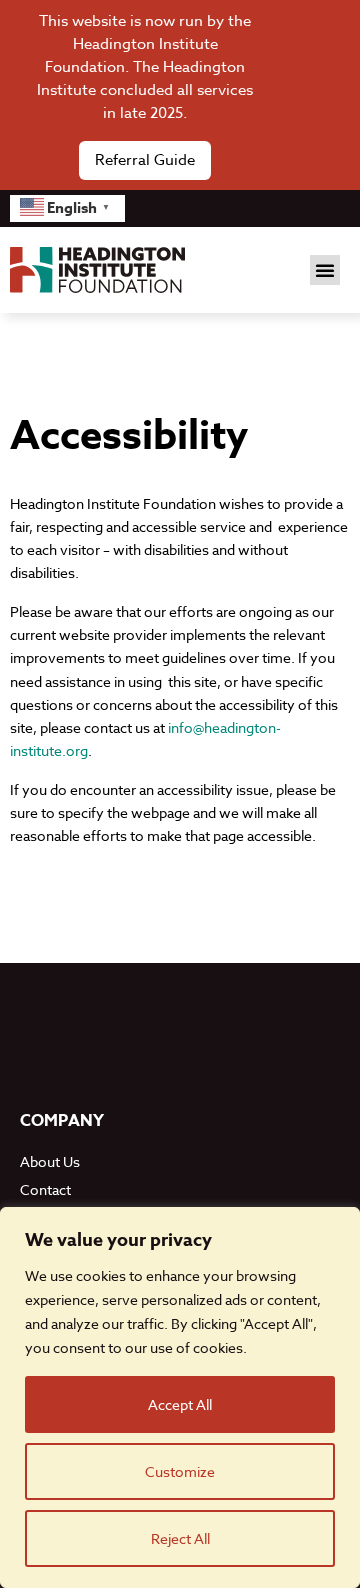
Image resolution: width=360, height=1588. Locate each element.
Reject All (180, 1538)
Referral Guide (145, 160)
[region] (180, 1397)
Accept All (180, 1404)
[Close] (315, 95)
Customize (180, 1471)
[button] (325, 270)
